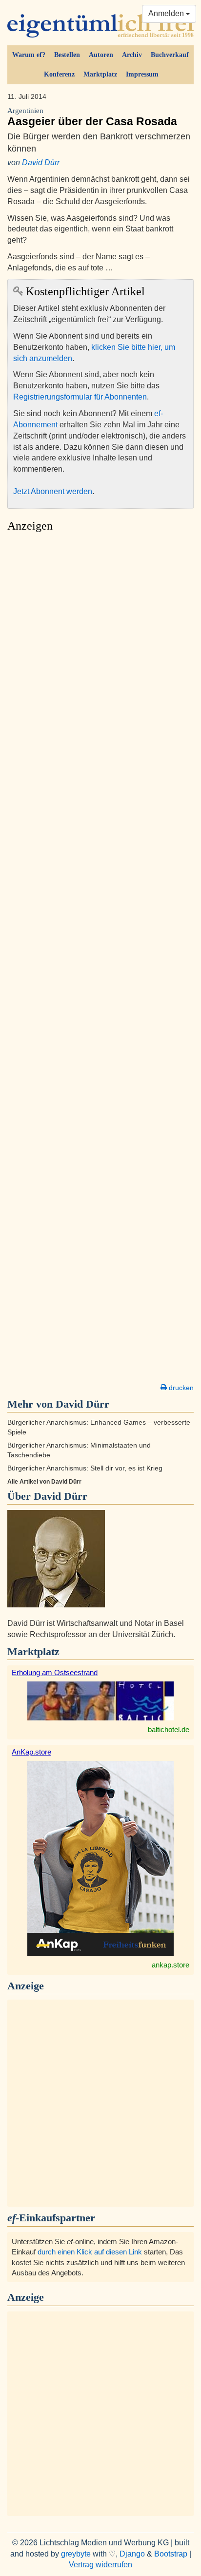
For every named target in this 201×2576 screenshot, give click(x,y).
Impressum (142, 74)
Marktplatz (100, 74)
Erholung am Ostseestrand (55, 1672)
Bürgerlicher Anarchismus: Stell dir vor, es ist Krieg (85, 1468)
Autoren (101, 55)
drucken (180, 1388)
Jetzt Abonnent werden (53, 491)
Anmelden (167, 13)
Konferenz (59, 74)
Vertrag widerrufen (100, 2565)
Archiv (132, 55)
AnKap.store (31, 1752)
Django (132, 2554)
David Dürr (41, 162)
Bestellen (67, 55)
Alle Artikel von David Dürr (44, 1482)
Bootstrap (171, 2554)
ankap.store (171, 1965)
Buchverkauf (170, 55)
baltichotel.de (169, 1729)
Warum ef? (29, 55)
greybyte (76, 2554)
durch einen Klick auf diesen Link (90, 2252)
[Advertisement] (100, 960)
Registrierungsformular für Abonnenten (80, 397)
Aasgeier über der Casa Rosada (92, 117)
